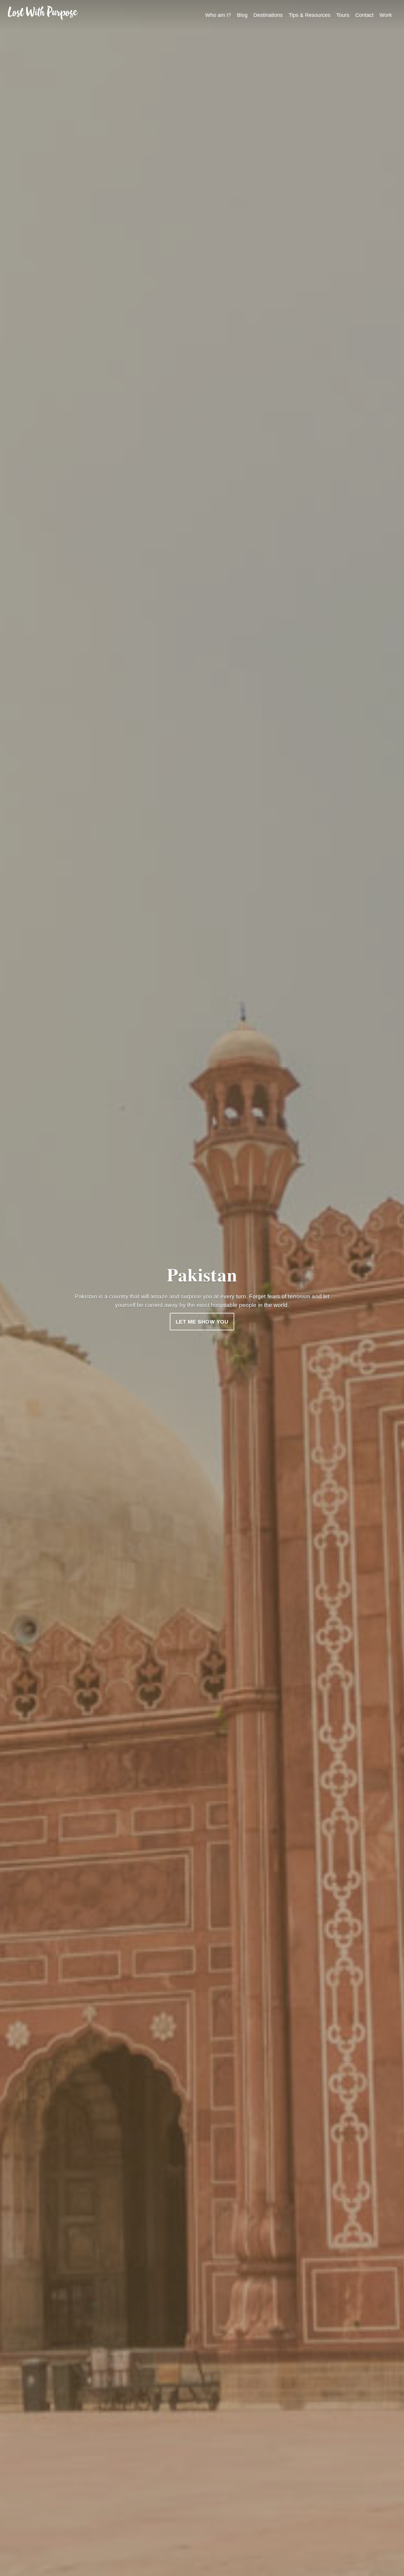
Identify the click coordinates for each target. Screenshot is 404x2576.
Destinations (268, 15)
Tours (343, 15)
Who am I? (218, 15)
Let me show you (202, 1322)
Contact (364, 15)
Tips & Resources (310, 15)
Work (386, 15)
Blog (242, 15)
